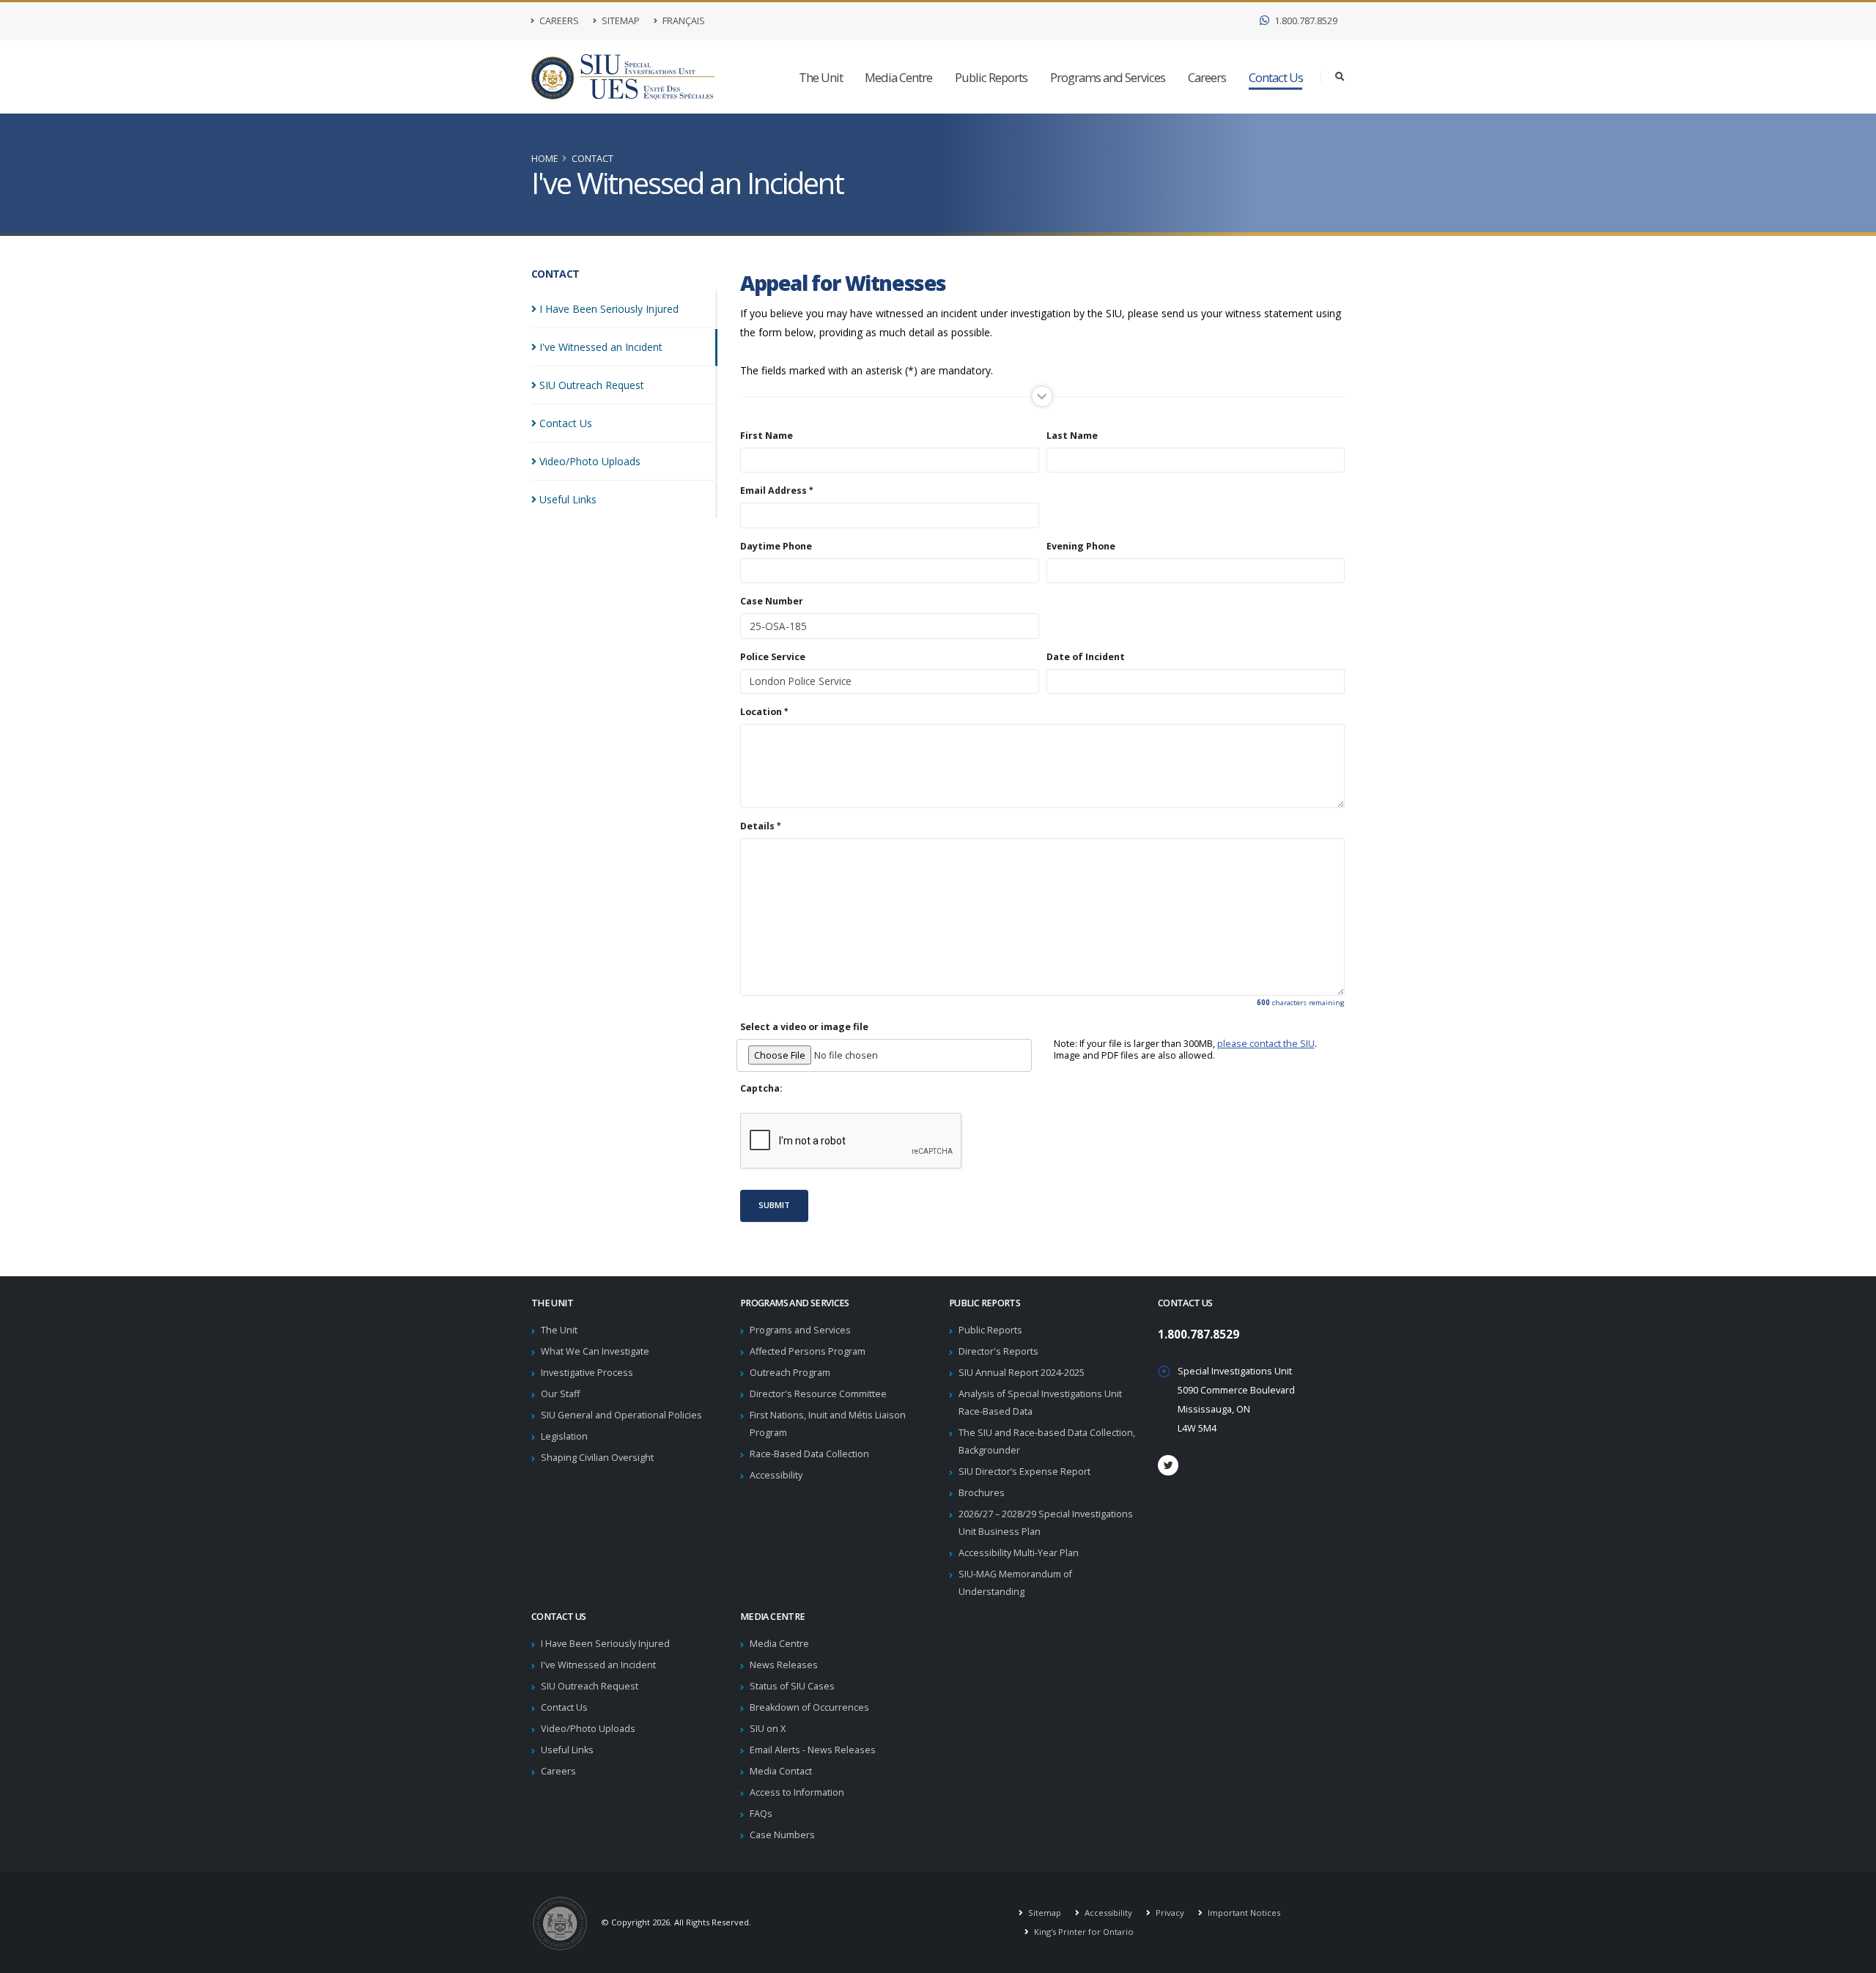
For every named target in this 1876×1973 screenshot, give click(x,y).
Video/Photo (590, 461)
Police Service (773, 657)
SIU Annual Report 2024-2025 (1022, 1373)
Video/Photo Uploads (588, 1729)
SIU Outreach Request (590, 1686)
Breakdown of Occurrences (809, 1707)
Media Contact (781, 1771)
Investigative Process (587, 1373)
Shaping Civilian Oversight (597, 1458)
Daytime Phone (776, 547)
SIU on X (768, 1729)
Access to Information (797, 1792)
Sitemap (620, 21)
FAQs (761, 1814)
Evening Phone (1081, 547)
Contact (592, 159)
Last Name (1072, 436)
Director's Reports (998, 1351)
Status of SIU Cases (792, 1686)
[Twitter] (1168, 1465)
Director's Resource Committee (818, 1394)
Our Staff (560, 1394)
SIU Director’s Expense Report (1024, 1472)
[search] (1340, 77)
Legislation (564, 1436)
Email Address (773, 491)
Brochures (982, 1493)
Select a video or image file (804, 1027)
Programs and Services (1108, 77)
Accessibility (776, 1475)
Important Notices (1243, 1913)
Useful (568, 499)
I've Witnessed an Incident (598, 1665)
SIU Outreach (592, 385)
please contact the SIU (1266, 1044)
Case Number (772, 601)
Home (545, 159)
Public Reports (991, 77)
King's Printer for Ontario (1083, 1932)
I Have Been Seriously (609, 309)
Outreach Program (790, 1373)
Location (761, 712)
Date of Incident (1086, 657)
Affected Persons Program (808, 1351)
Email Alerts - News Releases (813, 1750)
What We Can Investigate (595, 1351)
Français (683, 21)
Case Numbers (782, 1835)
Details (757, 826)
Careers (558, 21)
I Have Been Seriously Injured (605, 1644)
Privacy (1169, 1913)
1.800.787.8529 (1305, 21)
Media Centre (898, 77)
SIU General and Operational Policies (621, 1415)
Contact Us (1276, 77)
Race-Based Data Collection (809, 1454)
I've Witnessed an (601, 347)
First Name (767, 436)
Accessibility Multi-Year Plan (1019, 1553)
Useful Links (567, 1750)
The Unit (821, 77)
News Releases (784, 1665)
